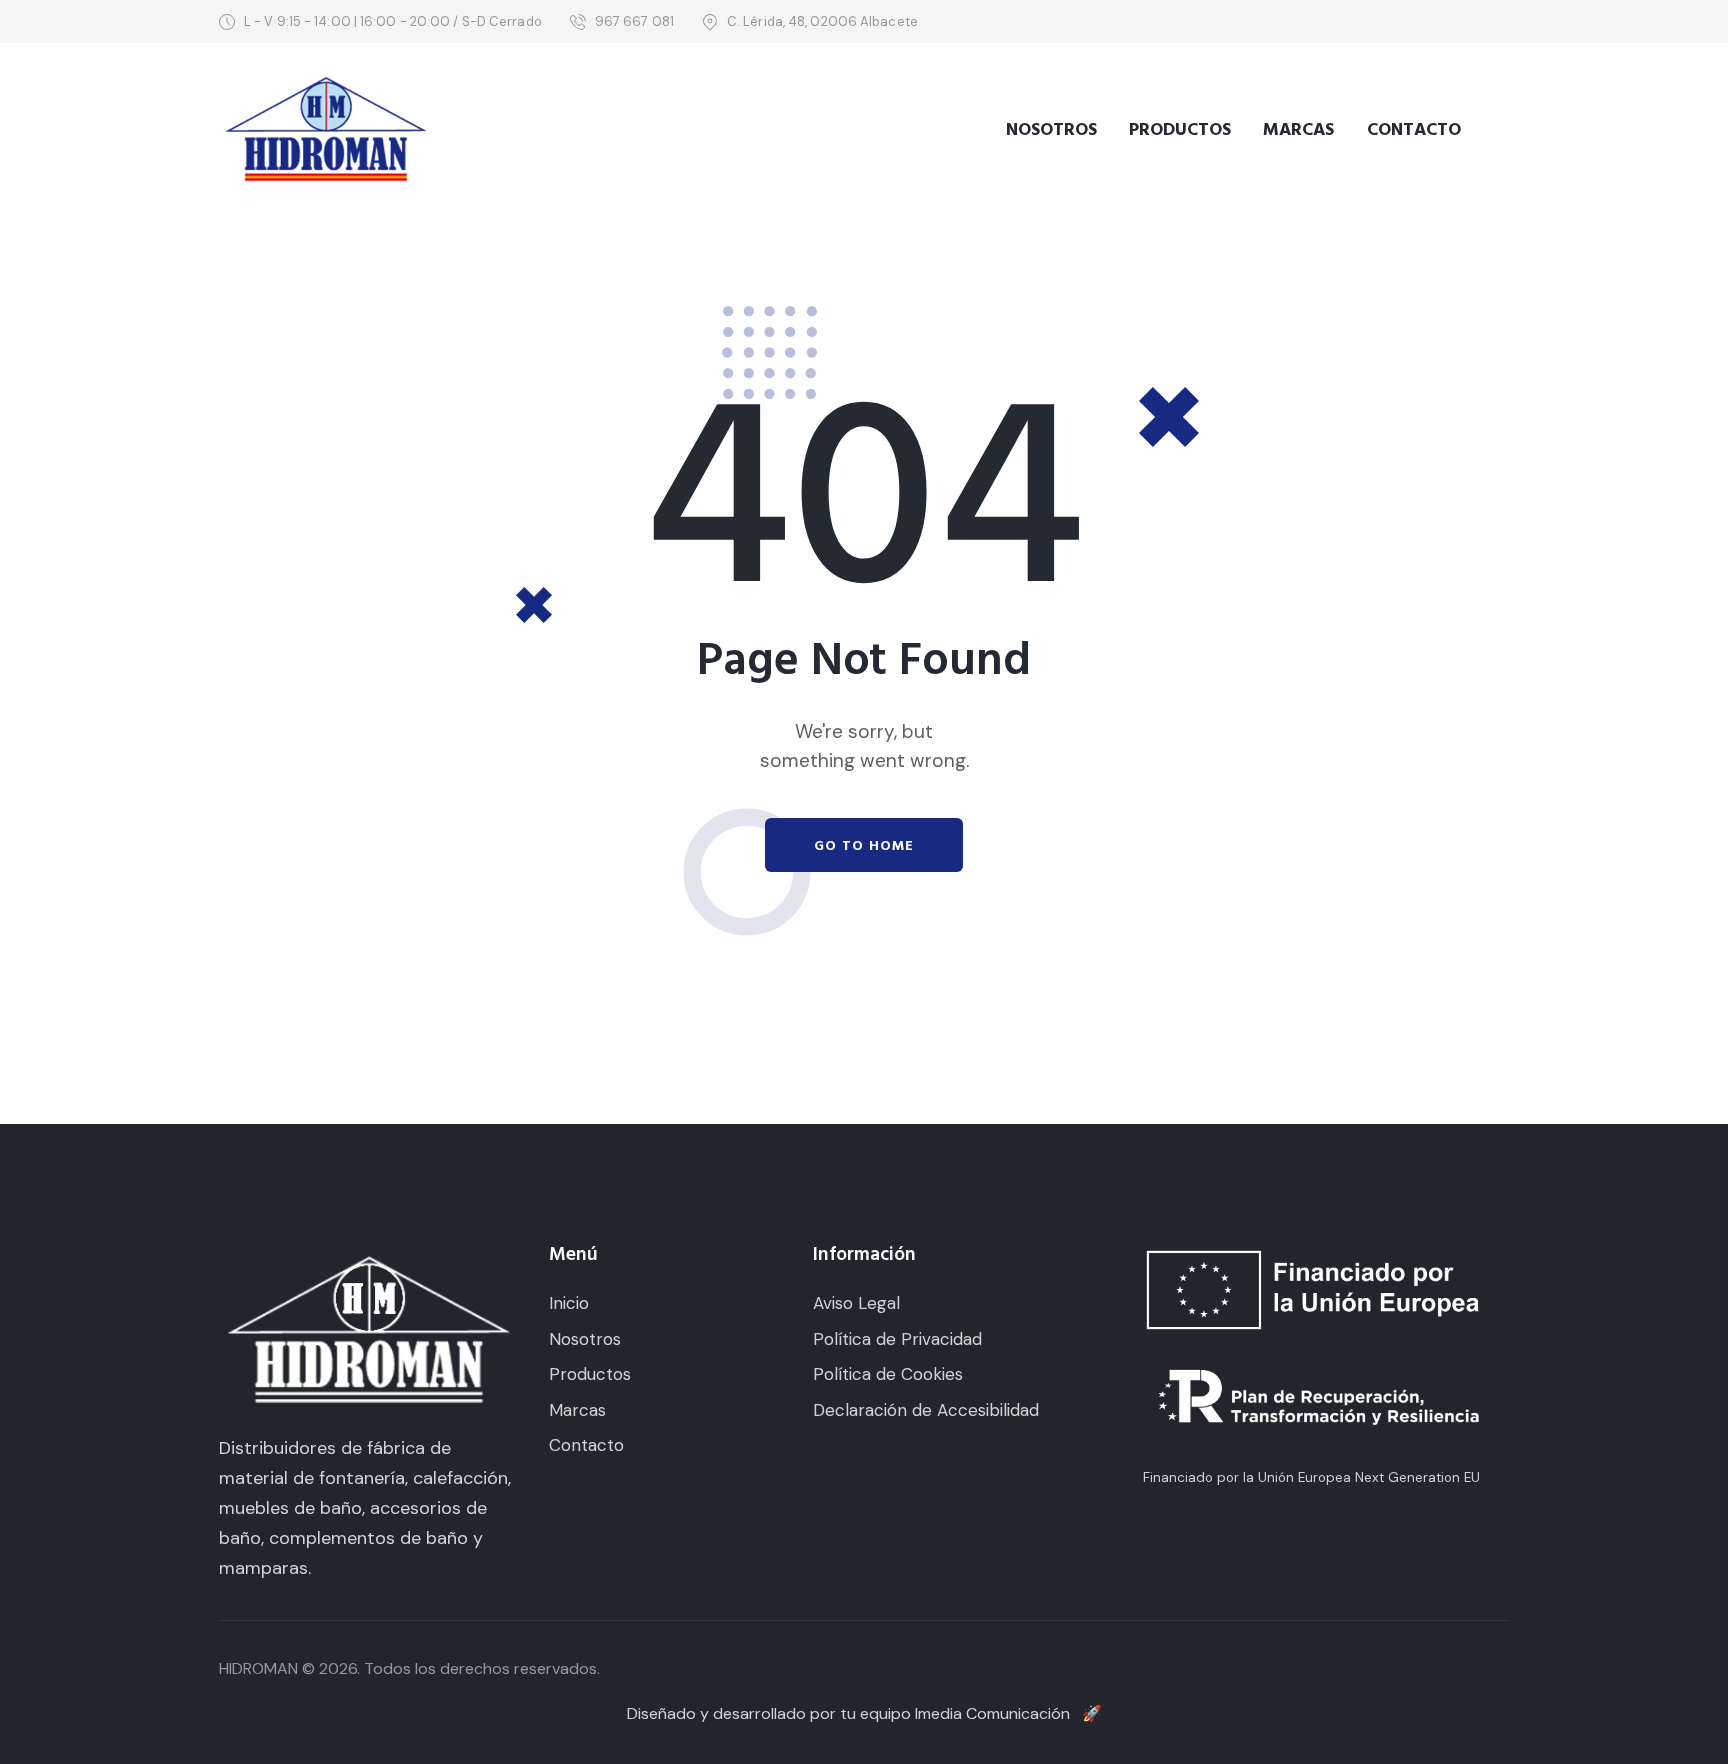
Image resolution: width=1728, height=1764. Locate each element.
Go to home (864, 846)
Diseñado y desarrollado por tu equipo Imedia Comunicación (864, 1713)
